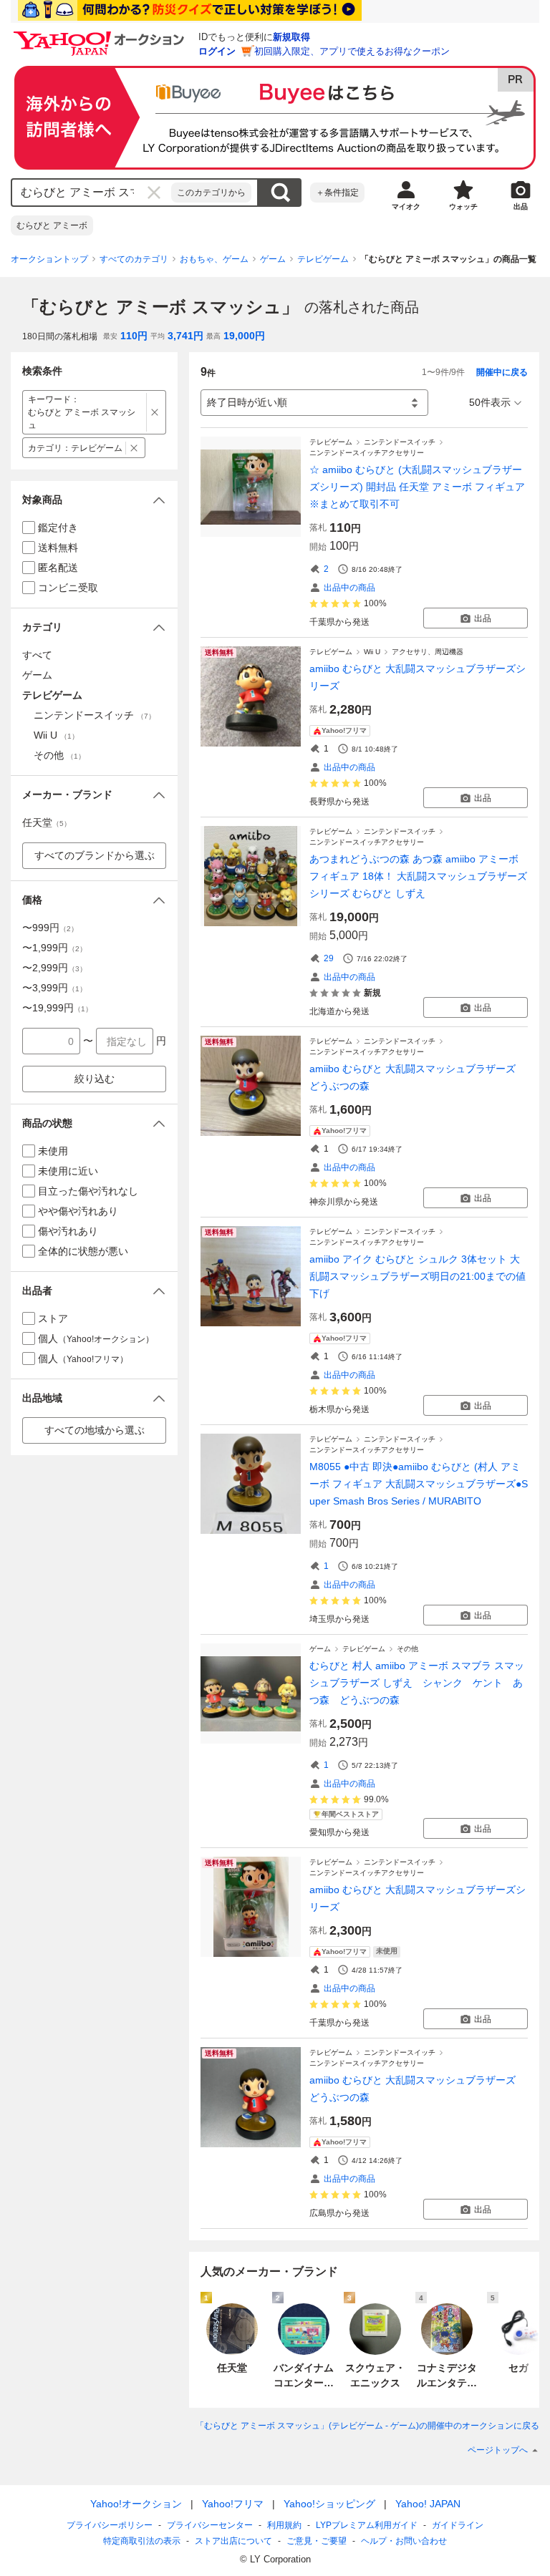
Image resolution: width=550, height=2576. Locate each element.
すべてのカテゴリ (134, 259)
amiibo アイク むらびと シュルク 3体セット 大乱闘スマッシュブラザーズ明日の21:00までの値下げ (418, 1276)
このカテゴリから (211, 193)
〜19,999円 (57, 1008)
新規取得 (291, 37)
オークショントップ (49, 259)
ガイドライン (458, 2525)
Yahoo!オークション (136, 2504)
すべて (37, 655)
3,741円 (185, 336)
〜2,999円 (54, 968)
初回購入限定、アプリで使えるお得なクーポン (352, 51)
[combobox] (92, 193)
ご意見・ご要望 (317, 2541)
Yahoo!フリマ (233, 2504)
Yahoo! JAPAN (428, 2504)
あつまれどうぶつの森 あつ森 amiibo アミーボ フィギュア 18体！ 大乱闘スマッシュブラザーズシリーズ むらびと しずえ (418, 876)
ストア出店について (233, 2541)
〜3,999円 (54, 988)
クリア (154, 193)
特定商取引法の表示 (142, 2541)
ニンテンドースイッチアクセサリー (367, 453)
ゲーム (273, 259)
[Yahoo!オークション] (101, 35)
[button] (94, 500)
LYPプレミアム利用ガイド (367, 2525)
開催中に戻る (502, 372)
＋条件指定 (337, 193)
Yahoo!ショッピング (329, 2504)
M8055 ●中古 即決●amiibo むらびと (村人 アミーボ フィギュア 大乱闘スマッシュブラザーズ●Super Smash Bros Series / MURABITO (419, 1484)
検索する (280, 193)
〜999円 (50, 928)
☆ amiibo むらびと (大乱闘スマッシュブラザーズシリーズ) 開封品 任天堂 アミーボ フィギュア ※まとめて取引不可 (417, 487)
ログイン (217, 51)
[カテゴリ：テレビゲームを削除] (134, 448)
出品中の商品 (349, 588)
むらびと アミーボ (52, 225)
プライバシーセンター (210, 2525)
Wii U (372, 652)
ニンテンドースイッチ (400, 442)
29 (329, 958)
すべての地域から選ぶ (95, 1430)
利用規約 (284, 2525)
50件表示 (490, 402)
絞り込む (95, 1079)
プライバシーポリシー (110, 2525)
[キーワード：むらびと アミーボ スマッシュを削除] (155, 412)
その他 (407, 1649)
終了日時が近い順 (247, 402)
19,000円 (244, 336)
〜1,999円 (54, 948)
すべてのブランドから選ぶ (95, 855)
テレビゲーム (323, 259)
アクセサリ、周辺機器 (428, 652)
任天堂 (47, 822)
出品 (483, 618)
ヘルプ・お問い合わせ (404, 2541)
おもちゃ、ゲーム (214, 259)
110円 (134, 336)
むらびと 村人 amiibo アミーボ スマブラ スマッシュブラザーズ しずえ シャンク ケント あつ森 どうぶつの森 (417, 1683)
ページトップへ (498, 2450)
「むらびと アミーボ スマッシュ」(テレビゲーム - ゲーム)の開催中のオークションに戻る (367, 2426)
